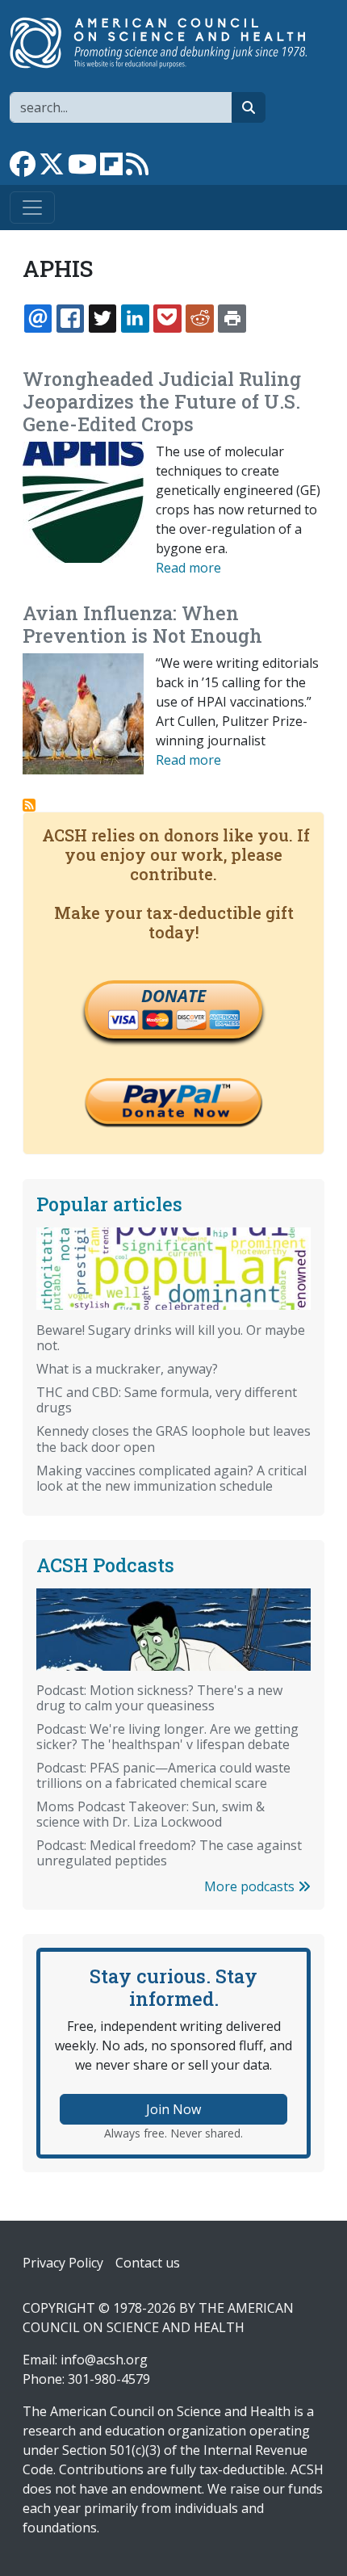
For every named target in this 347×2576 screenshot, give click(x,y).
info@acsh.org (104, 2360)
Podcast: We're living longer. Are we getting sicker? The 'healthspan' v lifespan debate (167, 1737)
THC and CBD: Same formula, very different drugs (167, 1400)
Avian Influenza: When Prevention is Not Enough (142, 624)
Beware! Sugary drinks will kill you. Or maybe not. (171, 1338)
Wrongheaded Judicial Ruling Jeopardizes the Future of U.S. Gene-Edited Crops (162, 401)
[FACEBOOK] (70, 318)
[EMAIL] (38, 318)
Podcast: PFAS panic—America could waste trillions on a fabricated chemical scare (163, 1775)
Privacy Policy (63, 2263)
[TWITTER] (102, 318)
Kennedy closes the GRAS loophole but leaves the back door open (173, 1439)
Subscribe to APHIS (29, 805)
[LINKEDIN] (135, 318)
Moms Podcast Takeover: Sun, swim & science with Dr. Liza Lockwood (151, 1814)
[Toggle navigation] (32, 208)
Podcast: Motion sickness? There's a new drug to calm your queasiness (159, 1698)
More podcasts (251, 1886)
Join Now (173, 2109)
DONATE (173, 996)
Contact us (148, 2263)
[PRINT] (232, 318)
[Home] (167, 43)
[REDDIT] (199, 318)
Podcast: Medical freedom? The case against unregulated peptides (169, 1853)
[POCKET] (167, 318)
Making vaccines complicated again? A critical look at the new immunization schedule (171, 1478)
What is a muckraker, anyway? (127, 1369)
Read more (188, 568)
